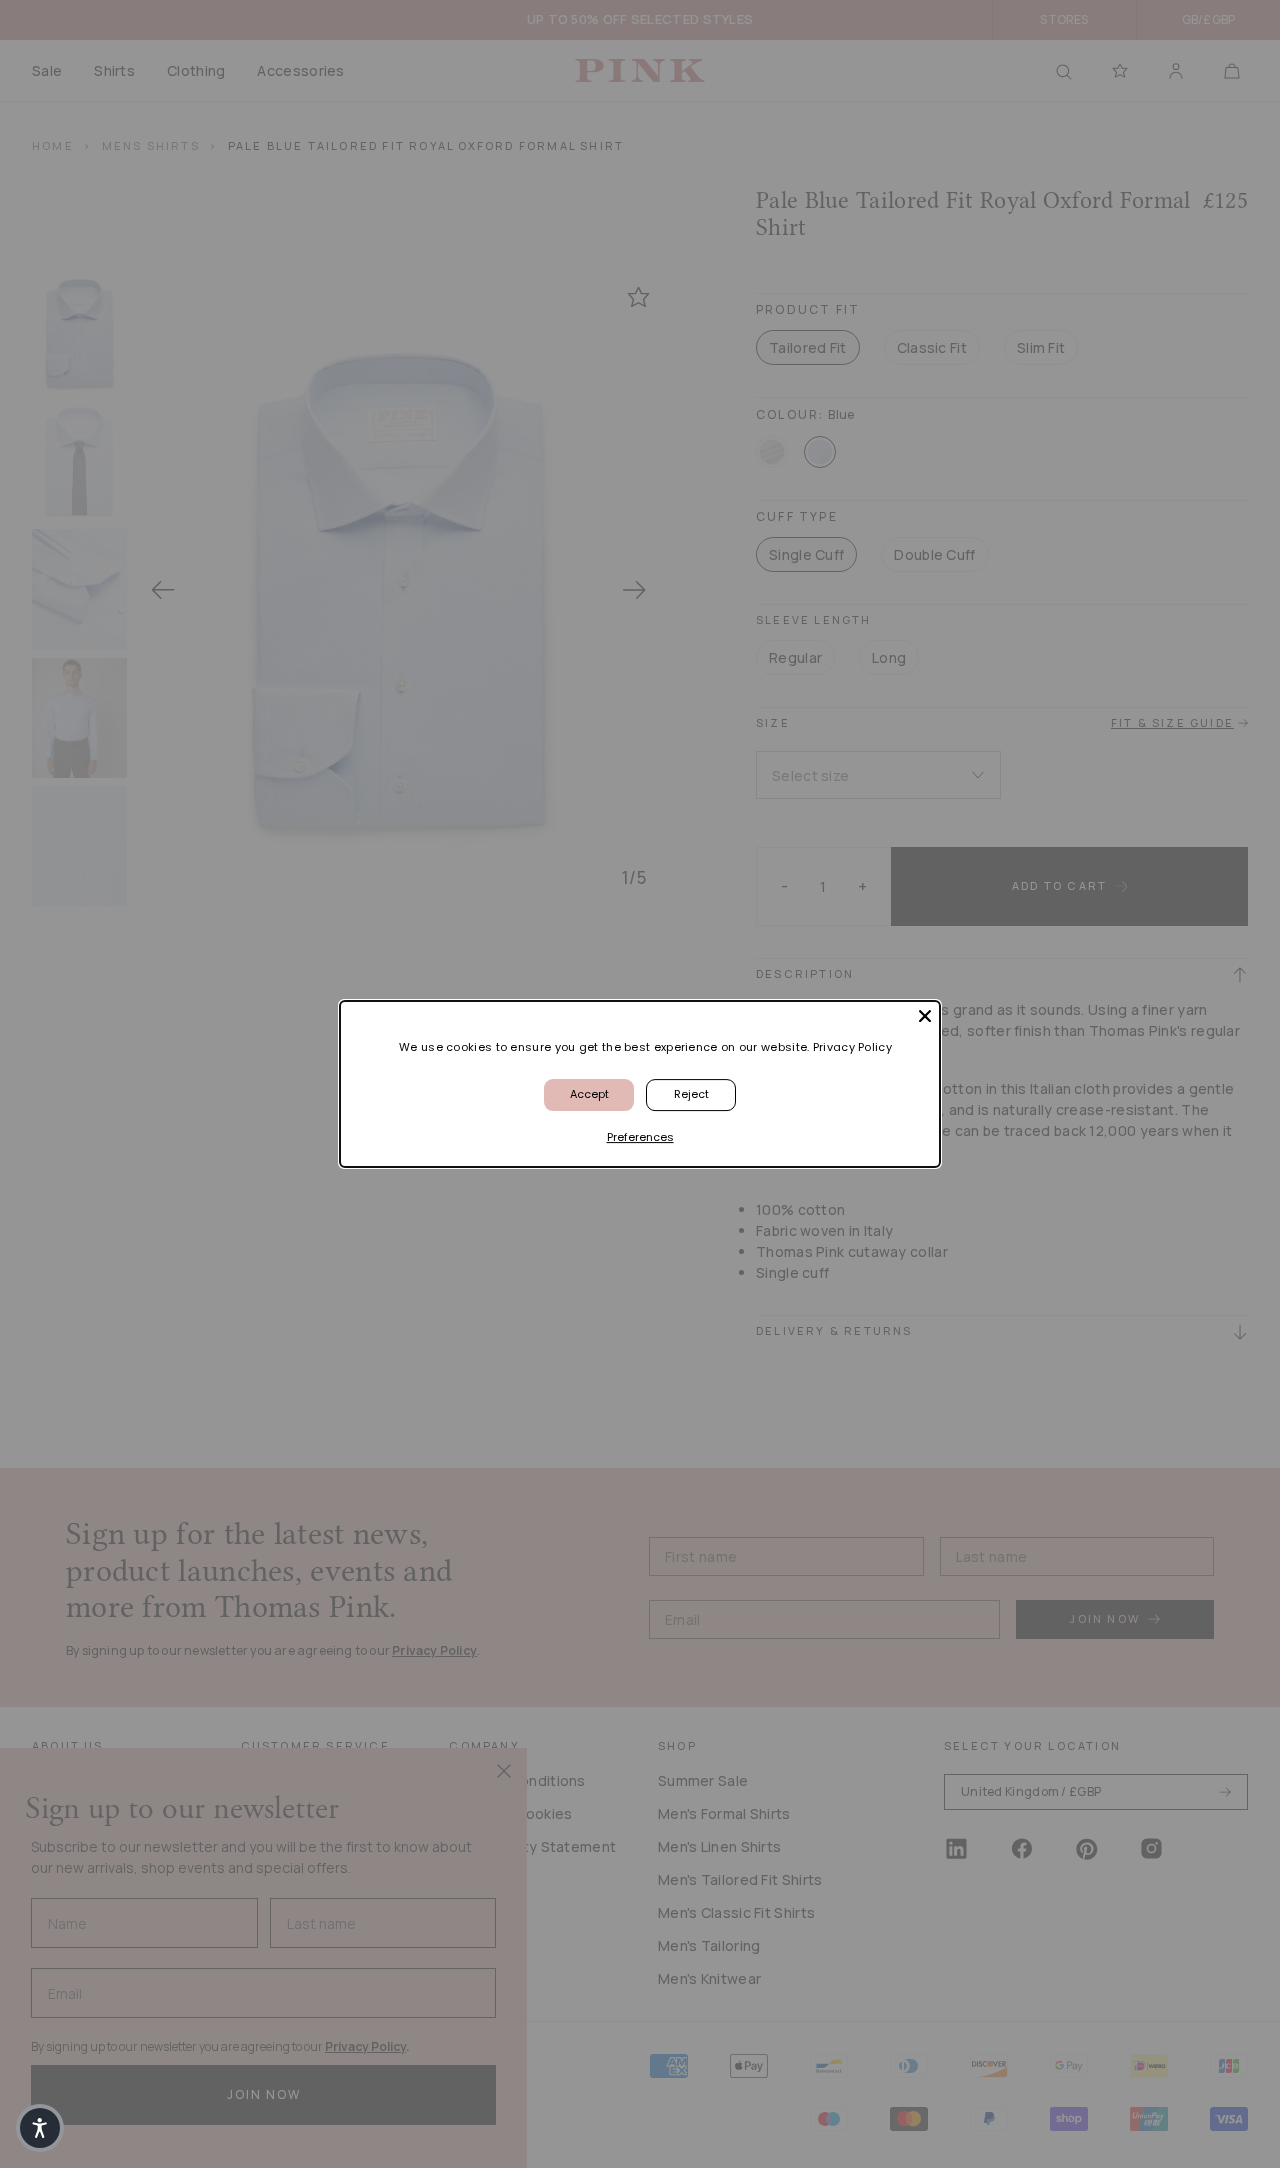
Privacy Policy (852, 1047)
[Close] (925, 1016)
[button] (40, 2128)
